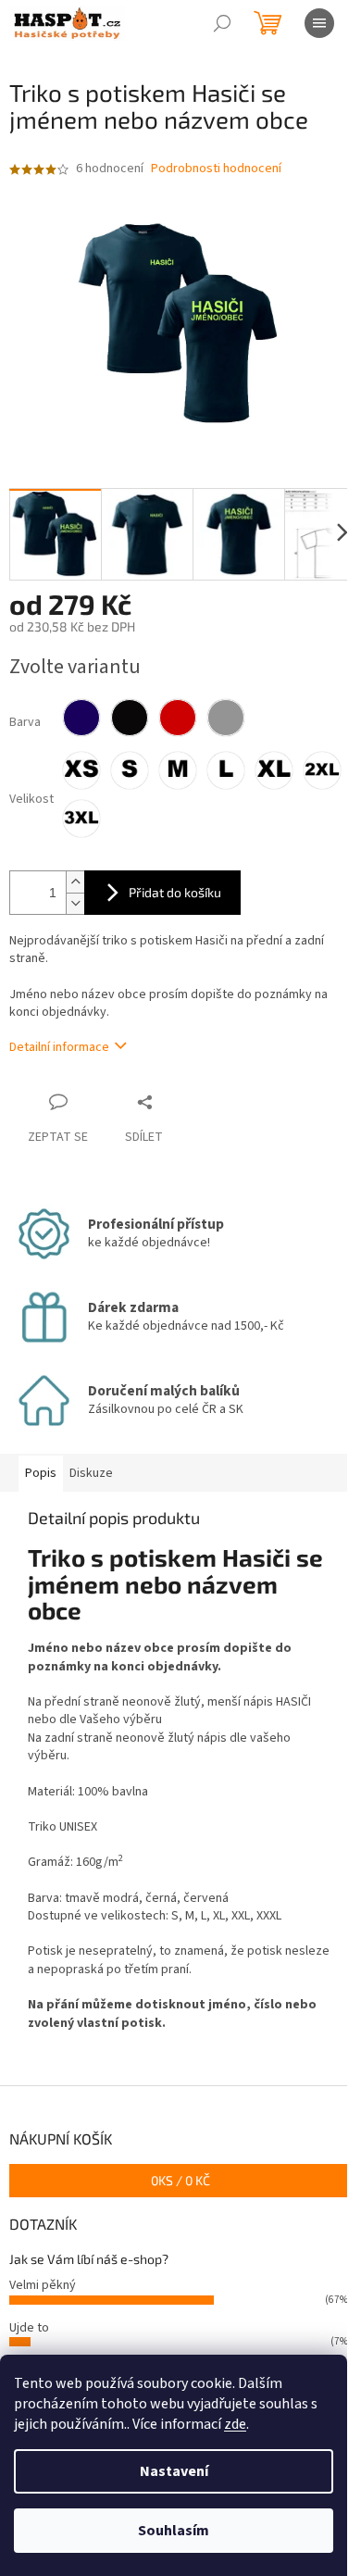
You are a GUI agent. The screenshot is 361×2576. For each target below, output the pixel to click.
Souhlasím (174, 2531)
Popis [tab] (41, 1473)
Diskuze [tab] (91, 1473)
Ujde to (29, 2328)
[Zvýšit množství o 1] (75, 882)
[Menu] (319, 23)
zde (235, 2424)
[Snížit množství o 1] (75, 903)
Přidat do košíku (175, 892)
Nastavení (174, 2471)
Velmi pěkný (43, 2285)
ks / (180, 2180)
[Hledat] (222, 23)
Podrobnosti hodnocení (216, 169)
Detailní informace (59, 1047)
